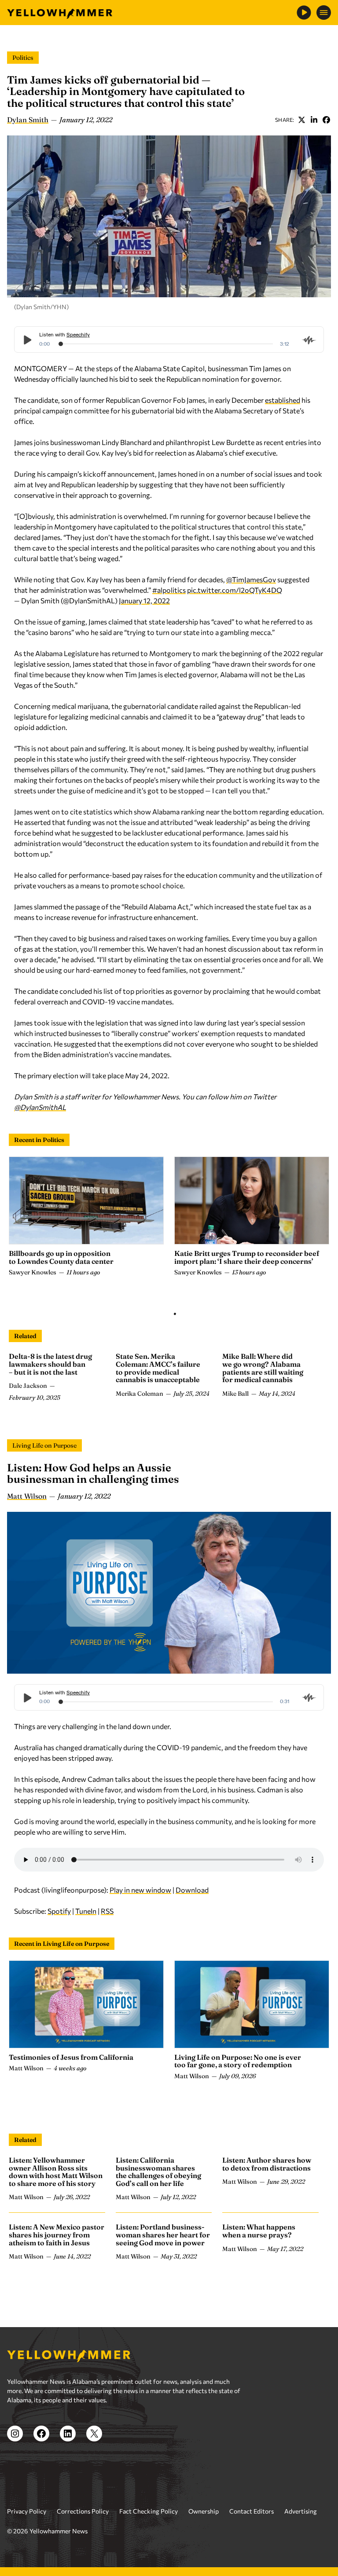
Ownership (204, 2511)
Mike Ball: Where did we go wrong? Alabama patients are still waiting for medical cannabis (263, 1368)
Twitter (301, 120)
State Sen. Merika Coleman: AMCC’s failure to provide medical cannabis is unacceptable (158, 1368)
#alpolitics (169, 590)
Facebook (326, 120)
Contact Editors (252, 2511)
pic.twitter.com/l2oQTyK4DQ (235, 590)
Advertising (301, 2511)
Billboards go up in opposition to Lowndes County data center (61, 1257)
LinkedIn (314, 120)
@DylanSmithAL (40, 1107)
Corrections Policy (83, 2511)
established (283, 400)
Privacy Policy (27, 2511)
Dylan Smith (28, 120)
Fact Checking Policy (149, 2511)
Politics (23, 58)
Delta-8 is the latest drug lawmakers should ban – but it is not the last (50, 1364)
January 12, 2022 (144, 600)
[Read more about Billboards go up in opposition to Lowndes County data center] (86, 1200)
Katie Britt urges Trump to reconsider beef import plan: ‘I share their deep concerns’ (247, 1257)
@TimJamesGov (251, 579)
